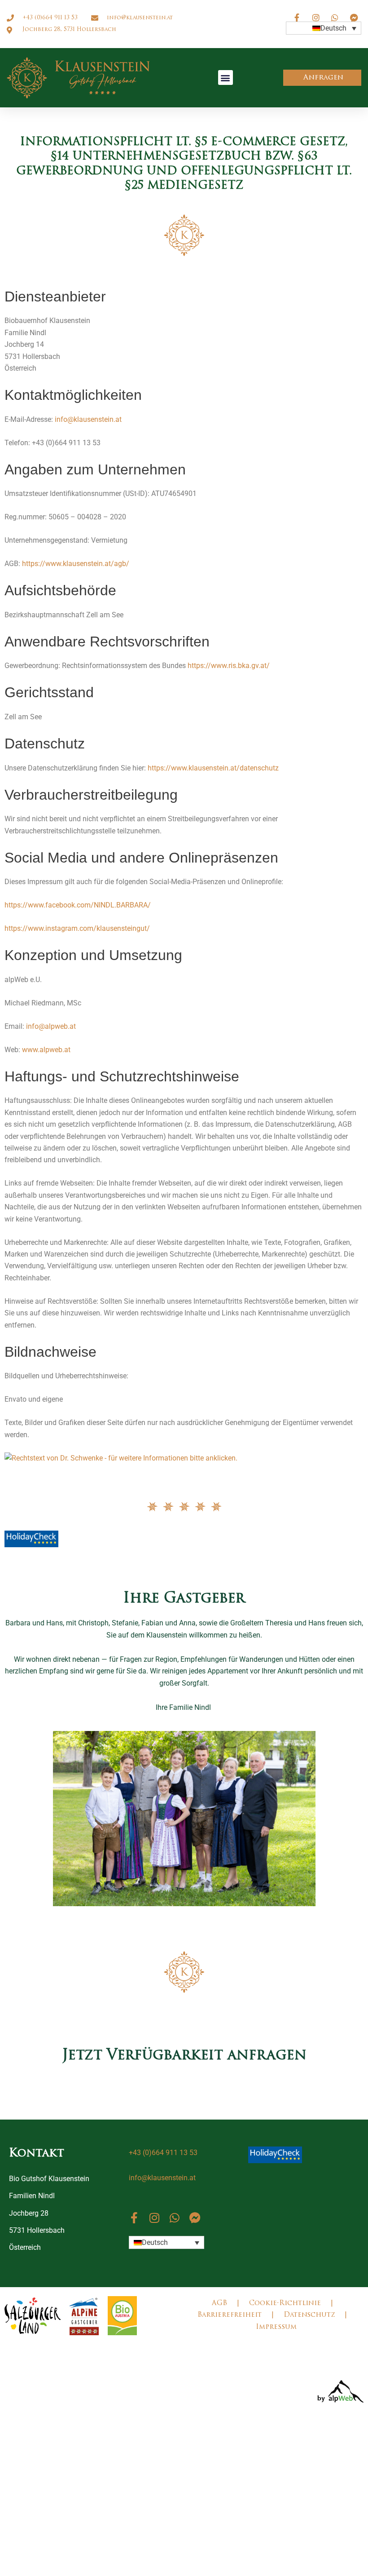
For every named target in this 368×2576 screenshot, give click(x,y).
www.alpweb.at (46, 1050)
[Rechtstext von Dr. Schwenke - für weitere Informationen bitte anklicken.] (121, 1458)
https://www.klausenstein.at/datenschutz (213, 768)
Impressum (276, 2327)
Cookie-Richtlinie (285, 2304)
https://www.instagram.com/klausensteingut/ (77, 928)
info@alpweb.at (51, 1026)
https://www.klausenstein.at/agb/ (76, 564)
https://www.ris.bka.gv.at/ (229, 666)
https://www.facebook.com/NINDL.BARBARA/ (78, 905)
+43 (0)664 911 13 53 (163, 2153)
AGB (219, 2304)
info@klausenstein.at (88, 419)
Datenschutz (309, 2315)
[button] (226, 77)
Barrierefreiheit (230, 2315)
